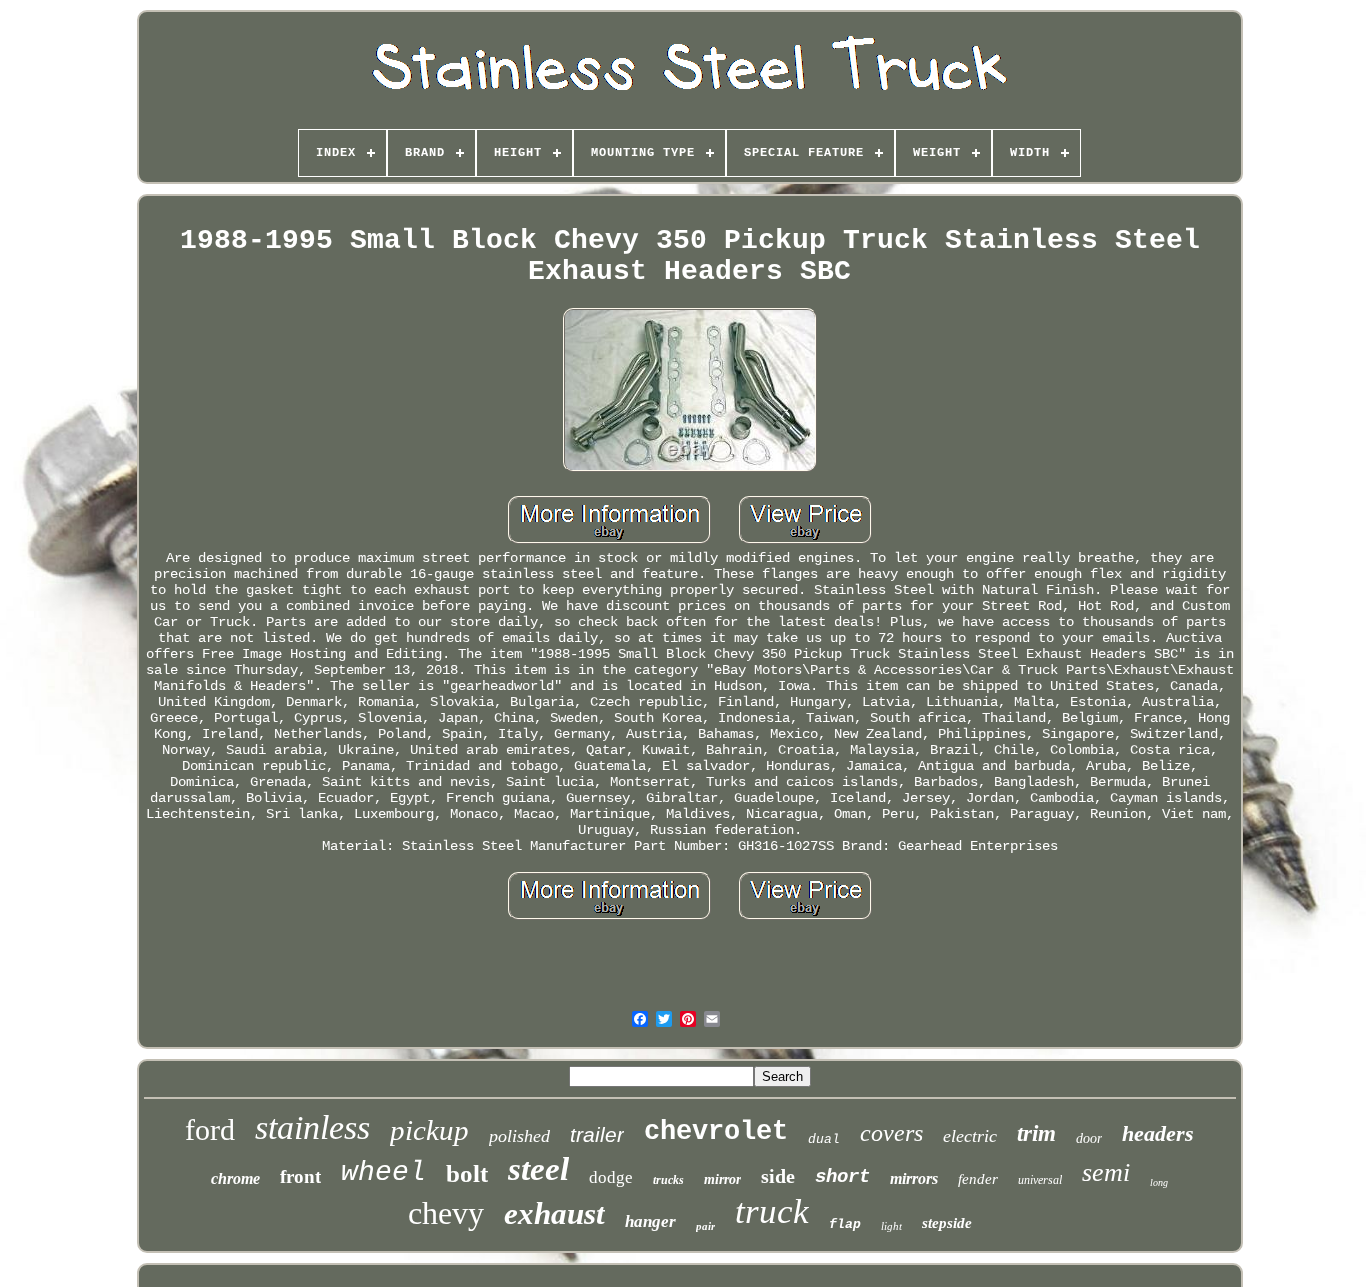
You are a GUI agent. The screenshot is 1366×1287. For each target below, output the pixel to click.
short (842, 1177)
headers (1158, 1133)
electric (970, 1136)
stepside (947, 1223)
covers (891, 1133)
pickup (429, 1130)
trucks (668, 1180)
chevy (446, 1213)
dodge (611, 1177)
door (1089, 1138)
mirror (722, 1179)
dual (824, 1139)
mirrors (914, 1178)
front (300, 1176)
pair (705, 1226)
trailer (597, 1134)
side (778, 1176)
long (1159, 1182)
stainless (312, 1127)
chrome (235, 1178)
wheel (383, 1172)
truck (772, 1211)
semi (1106, 1172)
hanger (650, 1221)
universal (1040, 1180)
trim (1036, 1133)
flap (845, 1224)
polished (519, 1136)
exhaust (554, 1213)
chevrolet (716, 1132)
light (891, 1226)
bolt (467, 1173)
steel (538, 1169)
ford (210, 1129)
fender (978, 1179)
